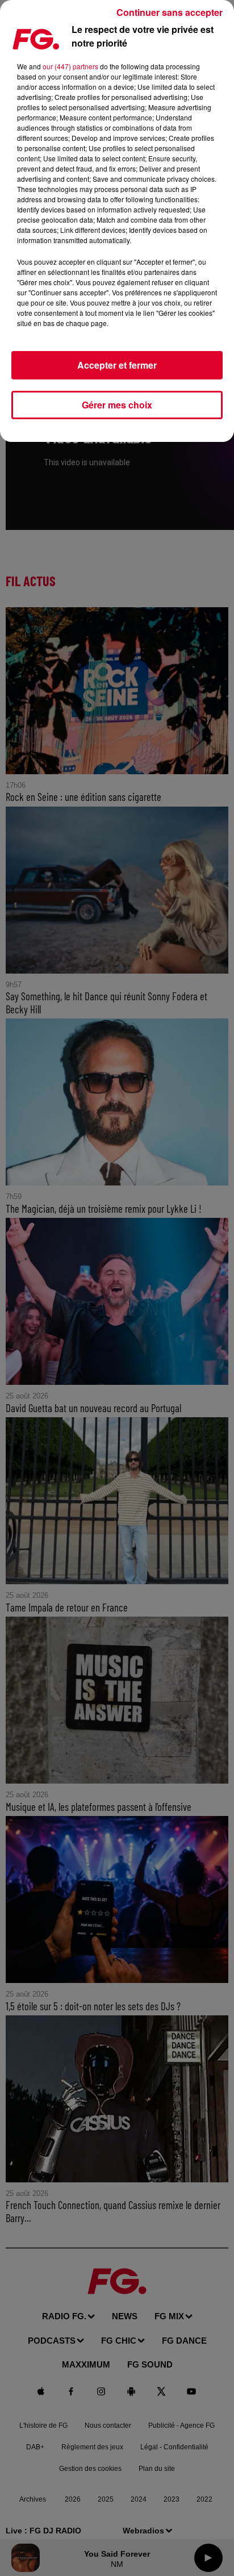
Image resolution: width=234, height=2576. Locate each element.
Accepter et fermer (117, 365)
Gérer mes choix (117, 405)
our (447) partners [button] (70, 66)
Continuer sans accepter (170, 12)
